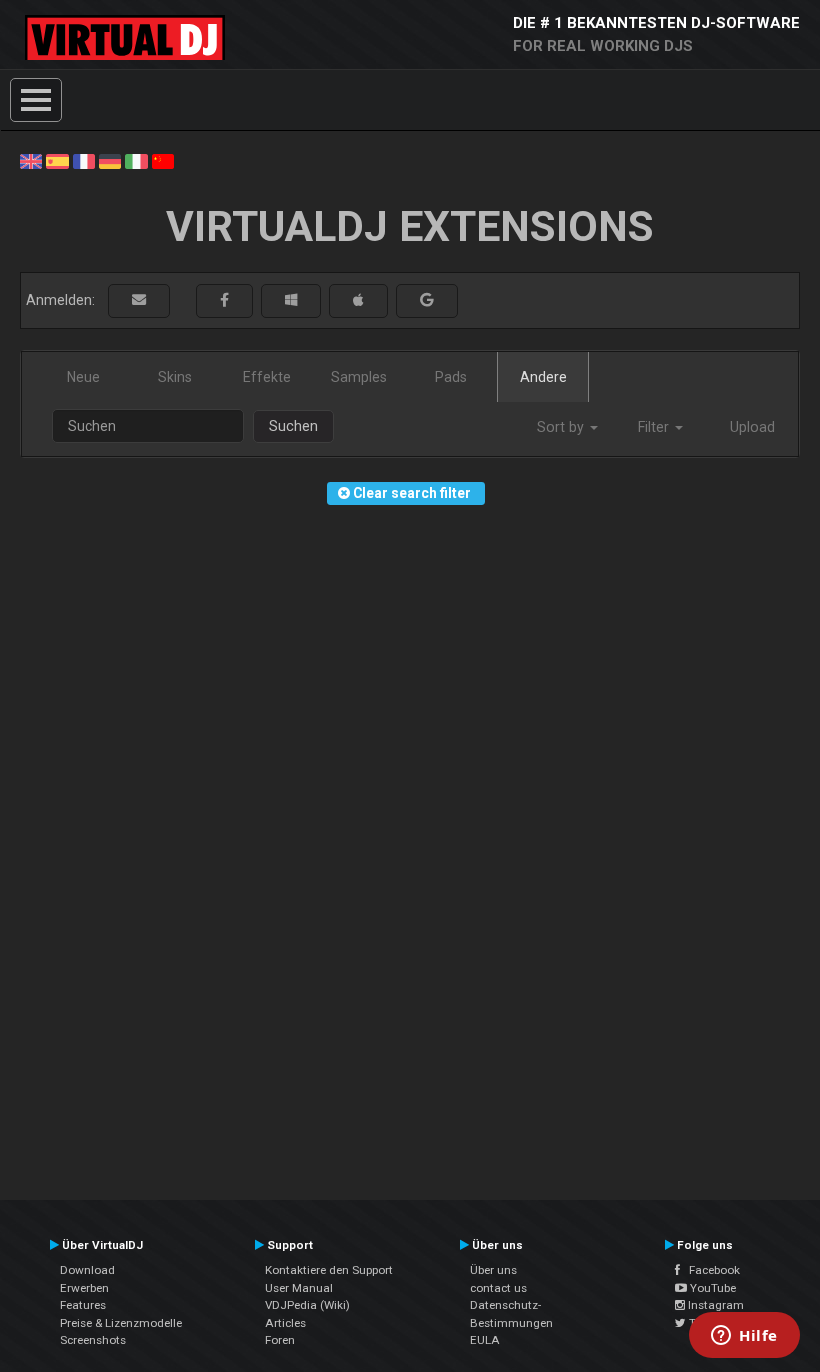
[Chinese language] (163, 160)
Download (87, 1270)
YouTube (711, 1288)
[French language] (84, 160)
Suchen (293, 426)
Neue (83, 377)
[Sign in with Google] (427, 300)
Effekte (267, 377)
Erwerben (84, 1288)
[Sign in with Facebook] (224, 300)
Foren (280, 1340)
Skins (175, 377)
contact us (498, 1288)
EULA (485, 1340)
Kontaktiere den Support (329, 1270)
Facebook (710, 1270)
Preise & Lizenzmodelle (121, 1323)
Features (83, 1305)
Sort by (562, 427)
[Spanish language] (57, 160)
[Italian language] (136, 160)
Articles (285, 1323)
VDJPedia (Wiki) (307, 1305)
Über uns (493, 1270)
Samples (359, 377)
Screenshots (93, 1340)
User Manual (299, 1288)
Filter (655, 427)
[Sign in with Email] (139, 300)
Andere (543, 377)
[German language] (110, 160)
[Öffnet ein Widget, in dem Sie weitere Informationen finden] (744, 1337)
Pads (451, 377)
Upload (752, 427)
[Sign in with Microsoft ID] (291, 300)
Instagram (714, 1305)
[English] (31, 160)
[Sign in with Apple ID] (358, 300)
